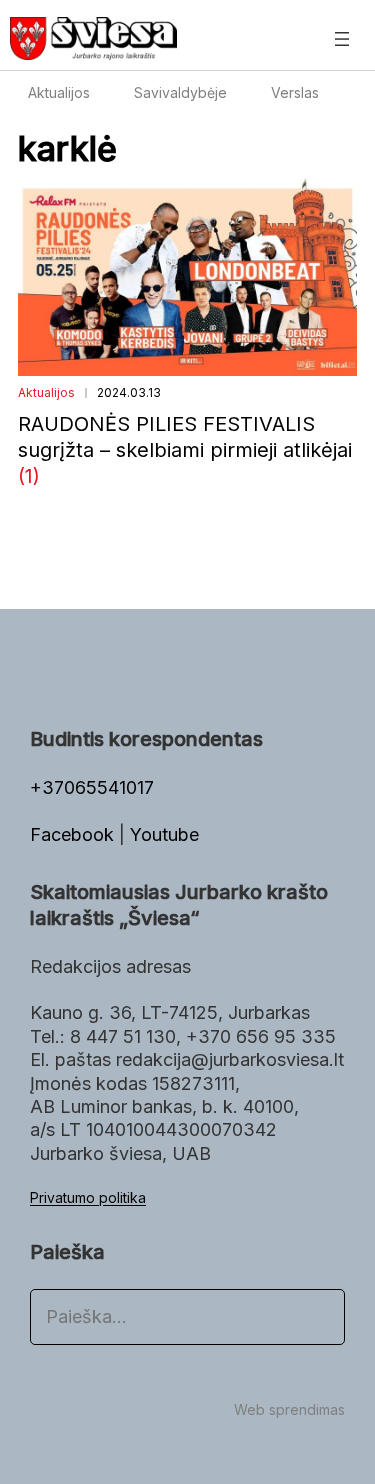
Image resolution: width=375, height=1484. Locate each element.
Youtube (164, 834)
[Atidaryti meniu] (342, 39)
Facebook (74, 834)
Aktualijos (46, 392)
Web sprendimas (289, 1409)
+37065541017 (92, 787)
